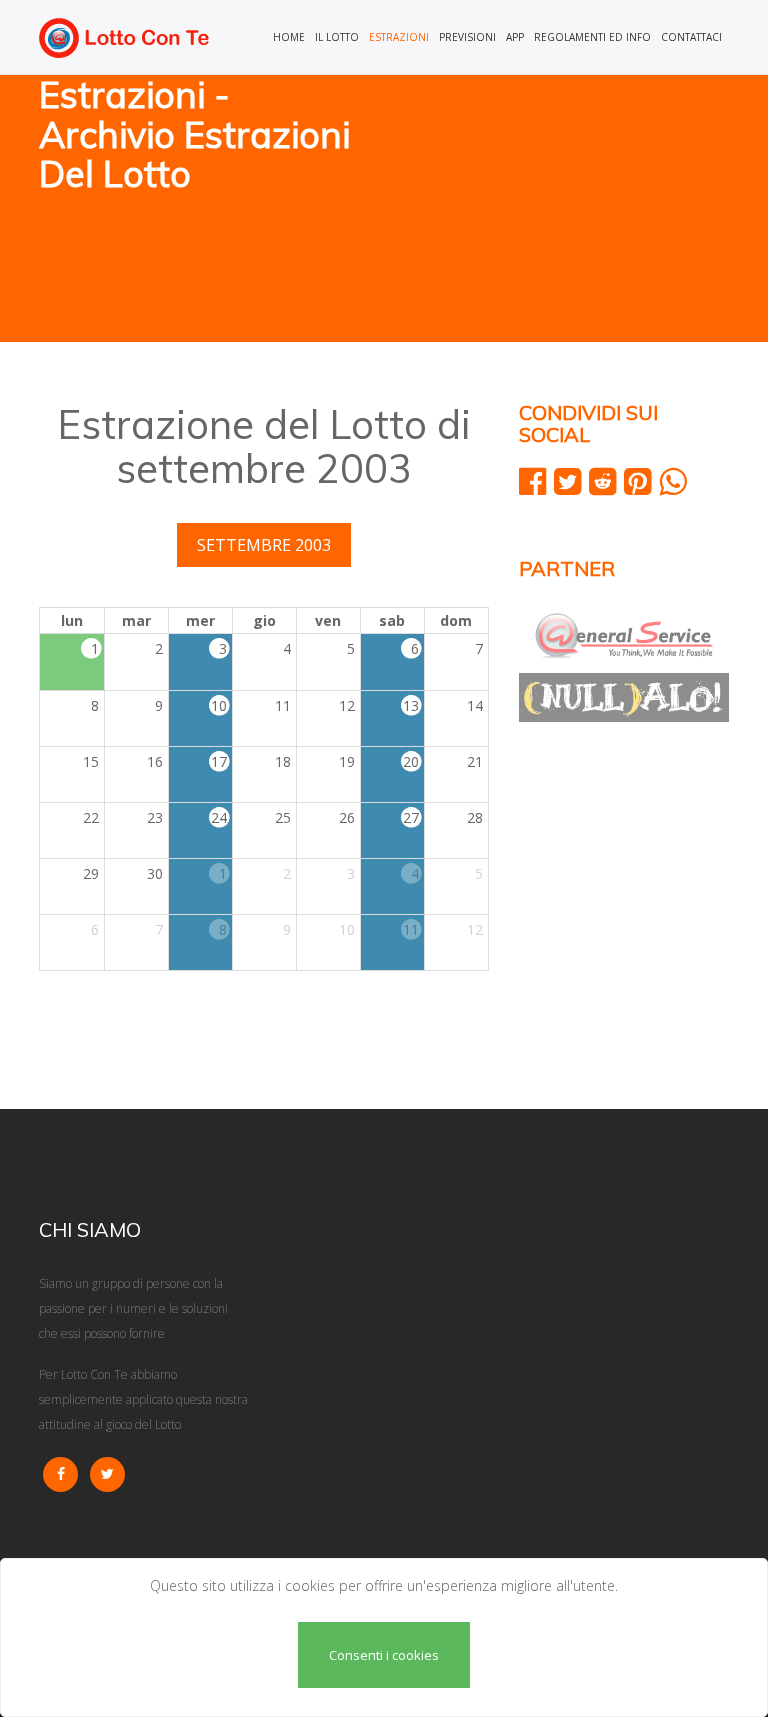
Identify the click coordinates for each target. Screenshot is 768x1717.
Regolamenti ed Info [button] (592, 37)
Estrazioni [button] (399, 37)
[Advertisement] (564, 210)
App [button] (515, 37)
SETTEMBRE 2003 (264, 545)
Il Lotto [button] (337, 37)
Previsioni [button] (467, 37)
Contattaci (691, 37)
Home (289, 37)
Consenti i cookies (384, 1655)
